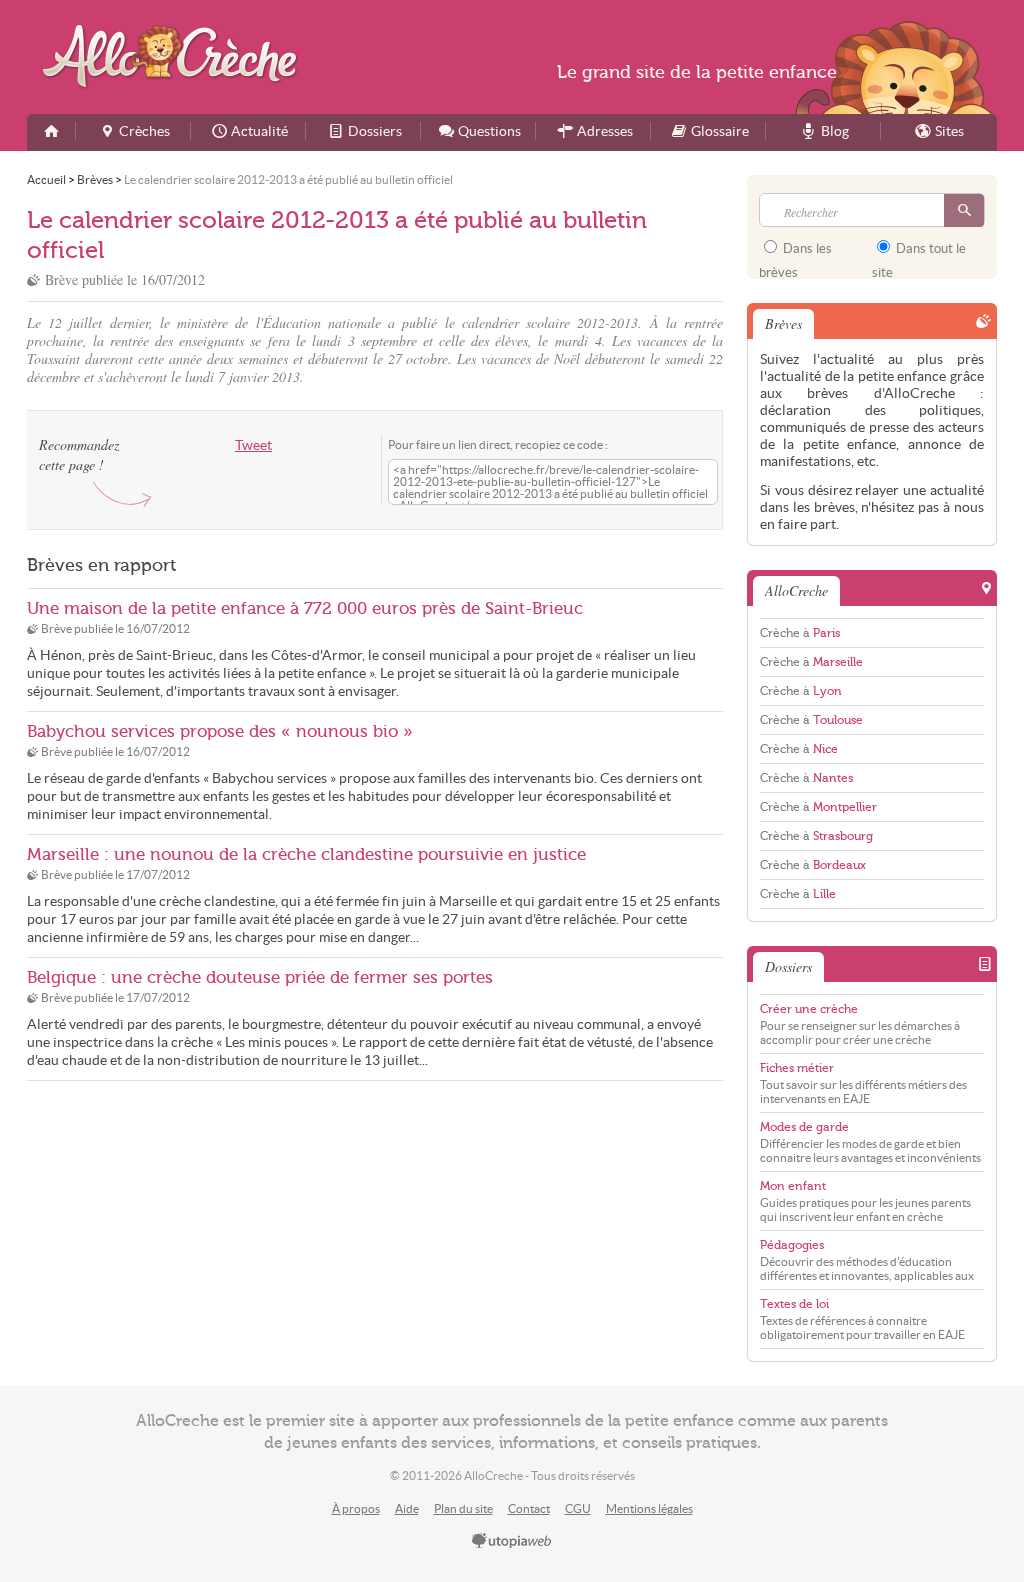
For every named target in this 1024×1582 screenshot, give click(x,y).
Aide (407, 1508)
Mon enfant (793, 1186)
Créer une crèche (809, 1009)
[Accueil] (51, 132)
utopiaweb (512, 1542)
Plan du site (463, 1508)
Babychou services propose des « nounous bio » (220, 731)
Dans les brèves (795, 255)
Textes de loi (794, 1304)
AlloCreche (174, 56)
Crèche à (800, 633)
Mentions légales (649, 1508)
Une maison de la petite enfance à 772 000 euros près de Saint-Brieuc (305, 608)
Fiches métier (797, 1068)
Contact (529, 1508)
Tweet (253, 445)
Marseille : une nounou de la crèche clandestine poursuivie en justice (306, 854)
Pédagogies (792, 1245)
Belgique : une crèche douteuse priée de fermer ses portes (260, 977)
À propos (356, 1508)
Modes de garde (804, 1127)
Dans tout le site (919, 255)
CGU (578, 1508)
